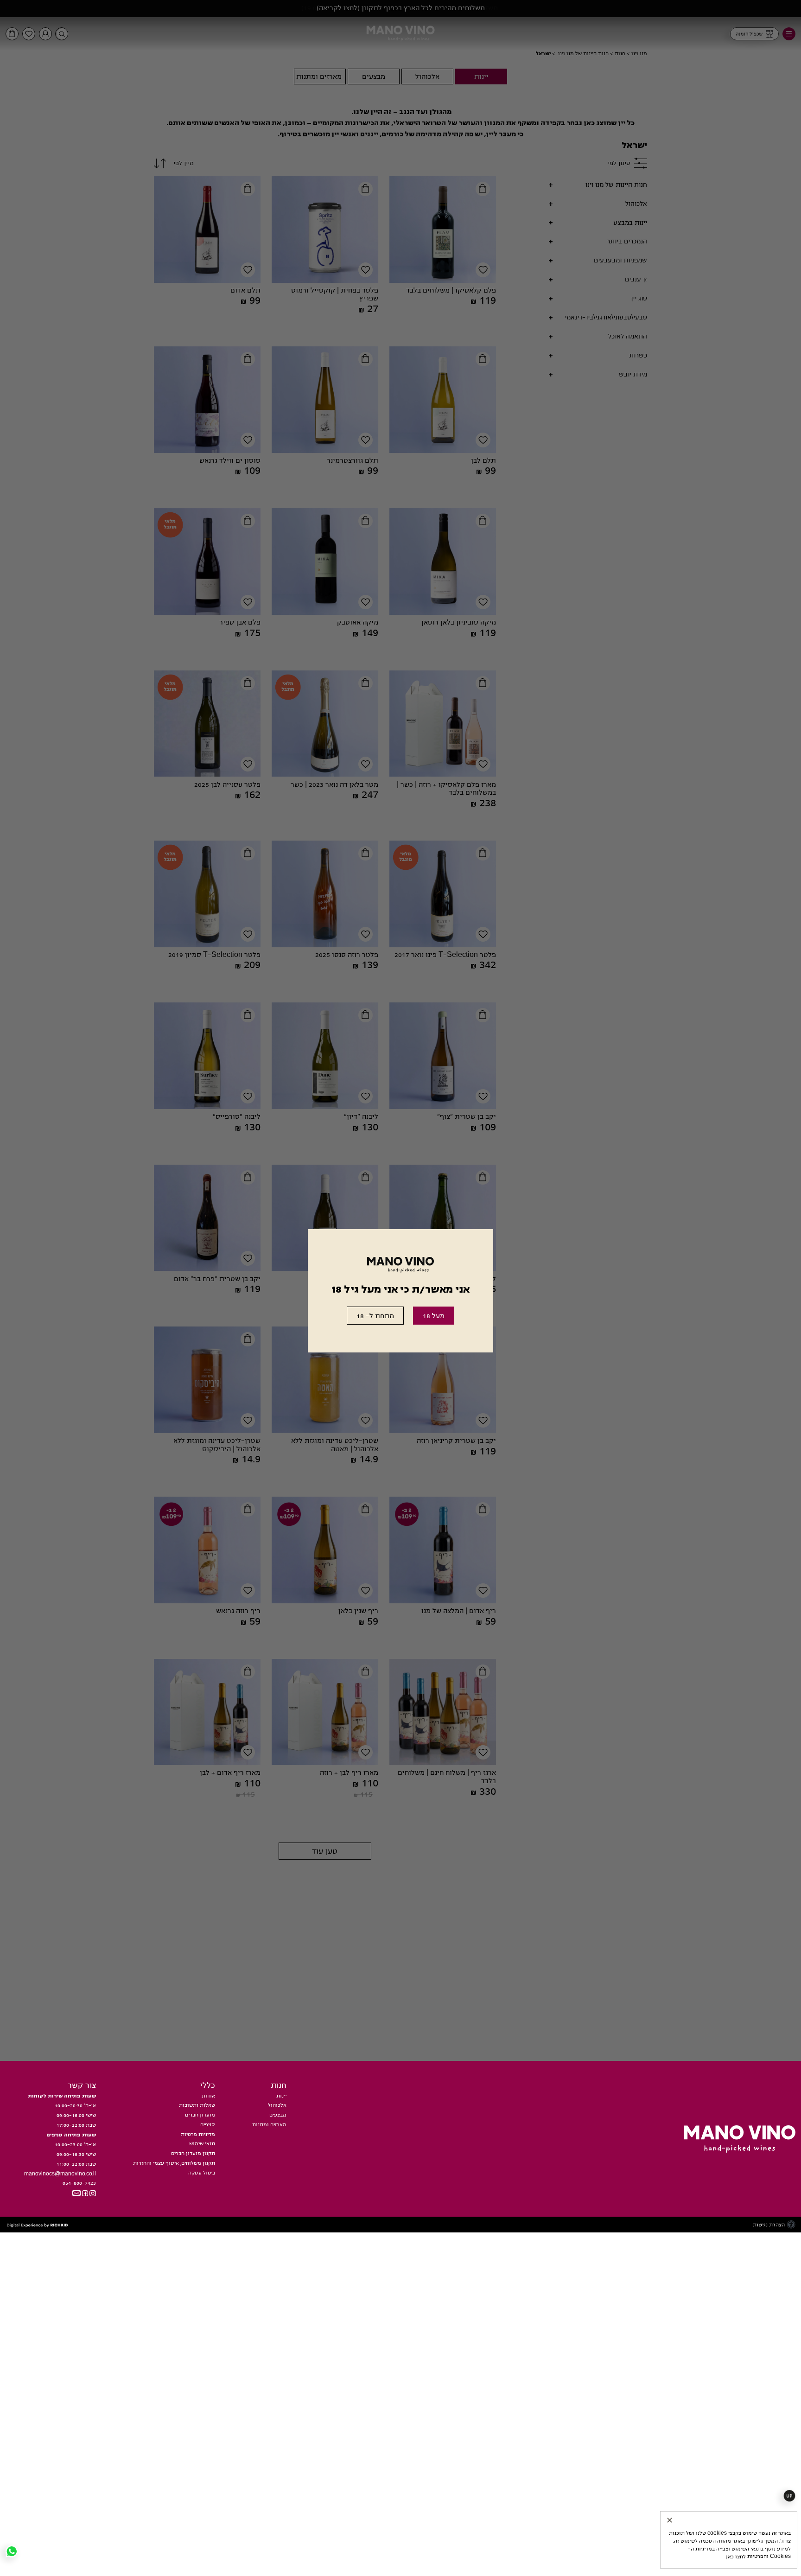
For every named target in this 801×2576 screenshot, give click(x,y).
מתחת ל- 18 (369, 1323)
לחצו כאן (749, 2552)
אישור (636, 2506)
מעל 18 (442, 1323)
